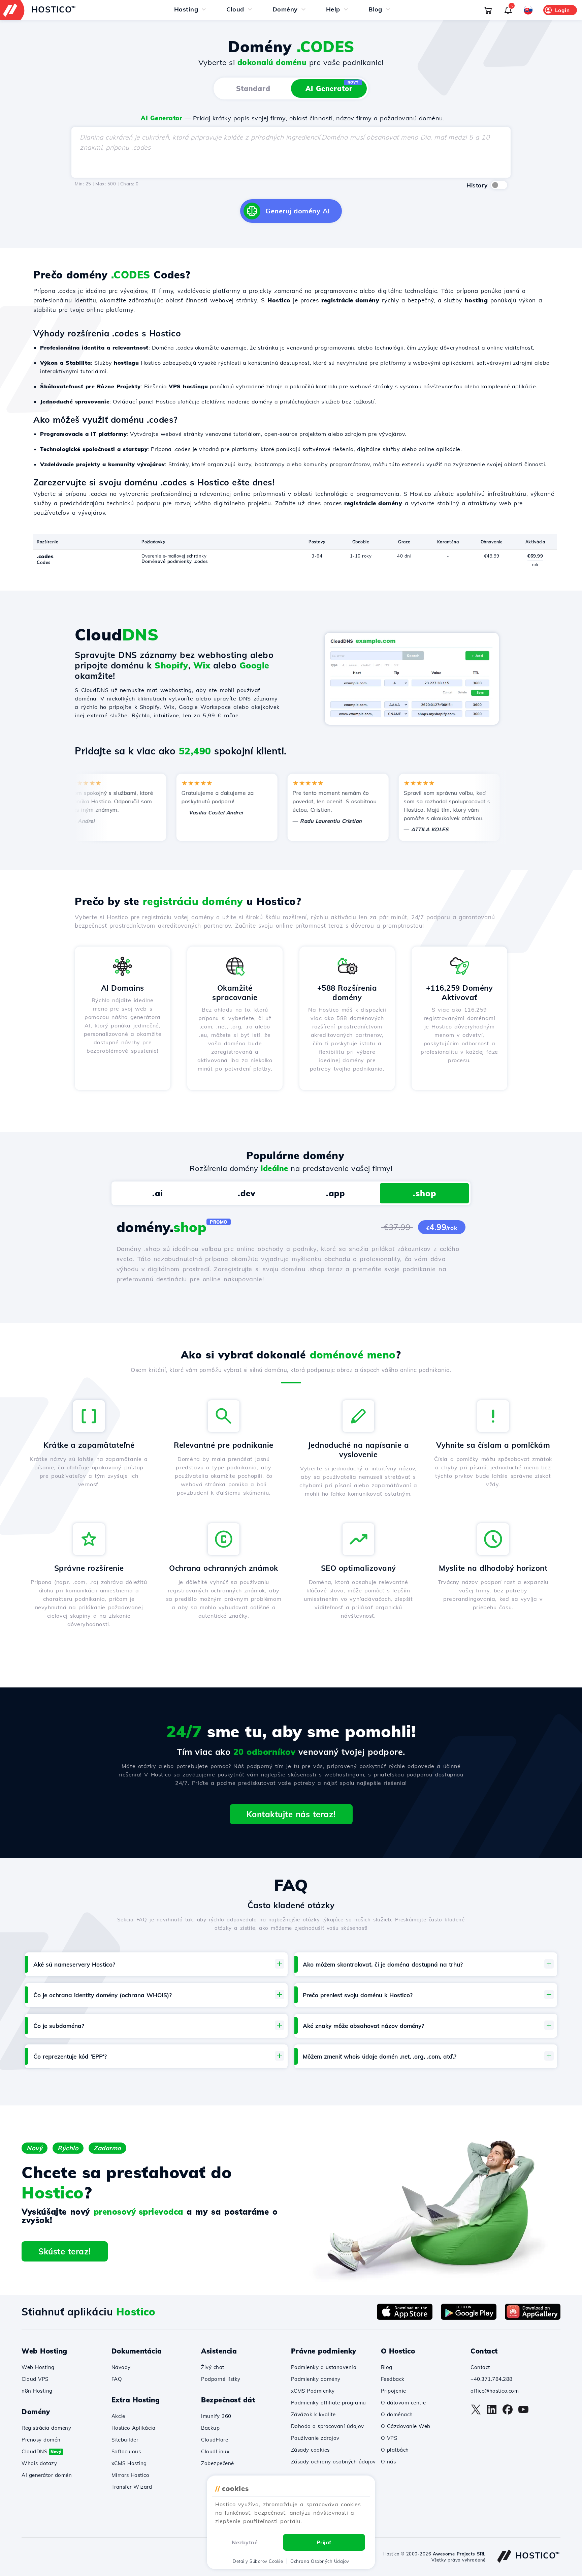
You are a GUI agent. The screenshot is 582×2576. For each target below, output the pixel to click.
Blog (387, 2367)
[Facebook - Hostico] (508, 2413)
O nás (389, 2462)
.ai (158, 1193)
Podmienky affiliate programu (329, 2403)
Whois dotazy (39, 2463)
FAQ (117, 2379)
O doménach (397, 2414)
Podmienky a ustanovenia (324, 2367)
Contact (480, 2367)
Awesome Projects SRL (459, 2554)
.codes (45, 556)
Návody (121, 2367)
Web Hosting (38, 2367)
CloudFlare (215, 2440)
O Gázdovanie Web (406, 2426)
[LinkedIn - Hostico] (492, 2413)
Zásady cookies (310, 2450)
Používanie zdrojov (315, 2438)
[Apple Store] (405, 2318)
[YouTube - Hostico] (523, 2413)
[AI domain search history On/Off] (499, 185)
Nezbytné (245, 2542)
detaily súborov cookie (258, 2561)
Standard (253, 88)
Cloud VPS (35, 2379)
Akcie (118, 2416)
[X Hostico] (476, 2413)
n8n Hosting (37, 2391)
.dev (247, 1193)
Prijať (324, 2542)
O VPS (389, 2438)
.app (335, 1193)
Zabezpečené (218, 2463)
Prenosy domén (41, 2440)
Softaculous (126, 2451)
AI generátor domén (47, 2475)
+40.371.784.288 (492, 2379)
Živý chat (213, 2367)
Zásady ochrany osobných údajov (333, 2462)
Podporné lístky (221, 2379)
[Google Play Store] (469, 2318)
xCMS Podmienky (313, 2391)
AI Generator (332, 86)
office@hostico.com (495, 2391)
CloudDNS (41, 2451)
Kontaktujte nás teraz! (291, 1814)
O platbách (395, 2450)
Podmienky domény (316, 2379)
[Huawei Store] (533, 2318)
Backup (210, 2428)
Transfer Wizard (132, 2487)
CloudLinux (215, 2451)
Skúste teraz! (65, 2251)
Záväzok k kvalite (313, 2414)
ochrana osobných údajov (320, 2561)
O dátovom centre (403, 2403)
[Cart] (488, 10)
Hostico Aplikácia (134, 2428)
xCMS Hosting (129, 2463)
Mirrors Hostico (131, 2475)
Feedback (393, 2379)
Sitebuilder (125, 2440)
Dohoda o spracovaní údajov (328, 2426)
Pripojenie (394, 2391)
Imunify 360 (216, 2416)
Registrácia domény (46, 2428)
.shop (425, 1193)
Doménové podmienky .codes (175, 561)
